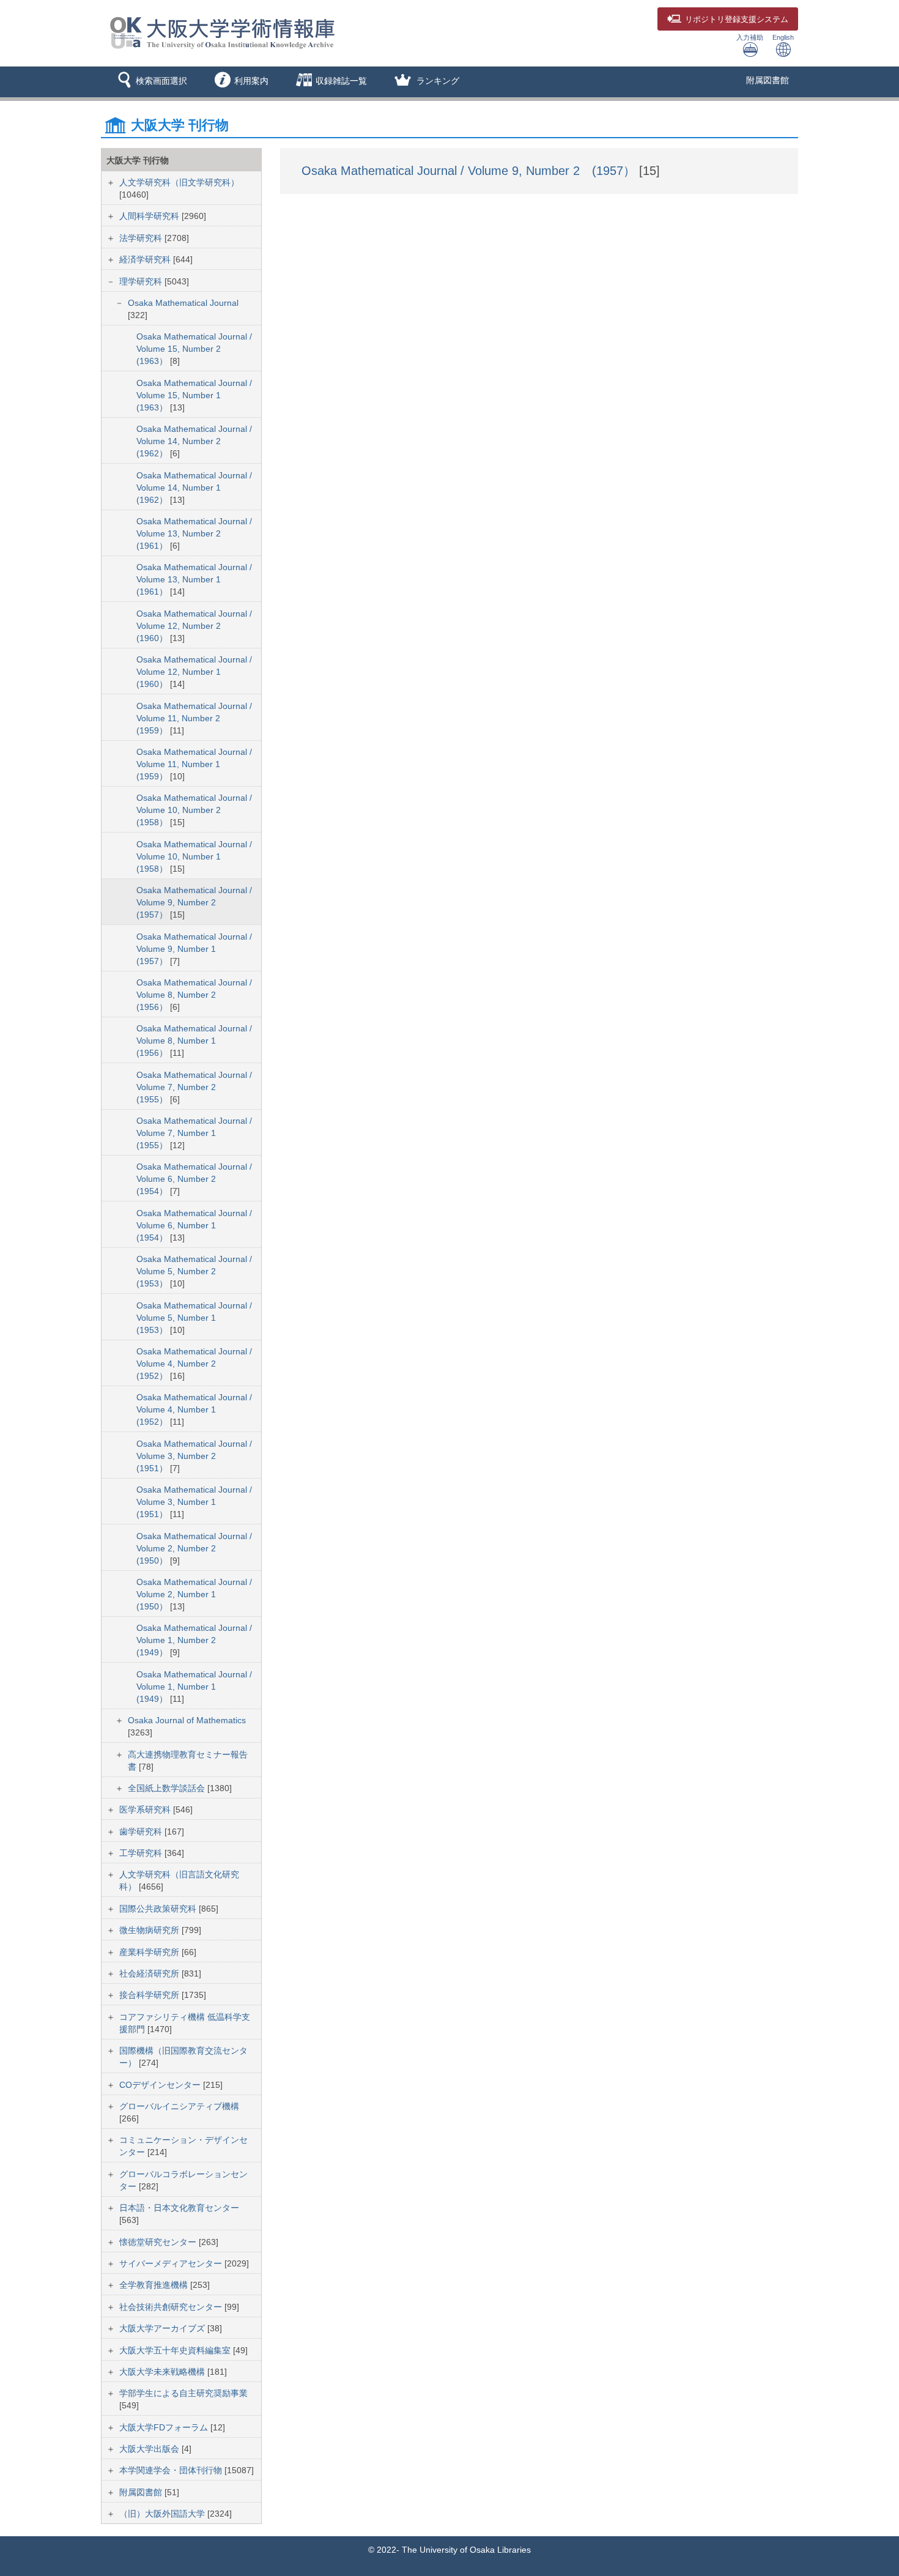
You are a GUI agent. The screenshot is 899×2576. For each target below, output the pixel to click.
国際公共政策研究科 (159, 1909)
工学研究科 (142, 1853)
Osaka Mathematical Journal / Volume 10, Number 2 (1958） (194, 810)
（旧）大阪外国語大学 (163, 2514)
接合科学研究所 (150, 1995)
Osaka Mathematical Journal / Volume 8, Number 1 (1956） (194, 1041)
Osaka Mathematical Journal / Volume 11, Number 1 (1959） (194, 764)
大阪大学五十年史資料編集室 (176, 2350)
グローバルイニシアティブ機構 (179, 2106)
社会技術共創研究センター (172, 2307)
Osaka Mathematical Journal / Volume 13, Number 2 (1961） (194, 533)
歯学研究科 (142, 1832)
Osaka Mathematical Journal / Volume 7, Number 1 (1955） (194, 1133)
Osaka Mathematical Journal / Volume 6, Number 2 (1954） (194, 1179)
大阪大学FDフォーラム (165, 2427)
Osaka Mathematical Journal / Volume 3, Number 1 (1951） (194, 1502)
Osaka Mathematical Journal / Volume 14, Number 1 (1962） (194, 488)
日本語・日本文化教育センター (179, 2208)
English (783, 37)
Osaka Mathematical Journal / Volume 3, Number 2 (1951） (194, 1456)
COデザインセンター (161, 2085)
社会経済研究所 (150, 1973)
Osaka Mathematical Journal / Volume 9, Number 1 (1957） (194, 949)
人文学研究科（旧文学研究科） (179, 182)
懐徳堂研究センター (159, 2242)
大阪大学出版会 (150, 2449)
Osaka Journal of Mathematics (187, 1720)
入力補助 (750, 37)
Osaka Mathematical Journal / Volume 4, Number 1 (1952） (194, 1409)
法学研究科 (142, 238)
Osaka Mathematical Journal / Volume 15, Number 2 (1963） (194, 349)
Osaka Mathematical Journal (183, 303)
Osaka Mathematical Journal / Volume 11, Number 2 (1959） (194, 718)
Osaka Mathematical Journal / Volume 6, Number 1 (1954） (194, 1225)
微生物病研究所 (150, 1930)
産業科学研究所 (150, 1952)
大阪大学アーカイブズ (163, 2328)
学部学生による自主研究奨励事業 (183, 2393)
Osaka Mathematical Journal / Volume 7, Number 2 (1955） (194, 1087)
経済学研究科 (146, 259)
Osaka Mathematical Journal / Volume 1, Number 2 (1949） (194, 1640)
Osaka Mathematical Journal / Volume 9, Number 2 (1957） (194, 902)
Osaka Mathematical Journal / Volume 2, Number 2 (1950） (194, 1548)
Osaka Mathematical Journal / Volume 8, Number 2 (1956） (194, 995)
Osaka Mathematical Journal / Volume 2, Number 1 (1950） (194, 1594)
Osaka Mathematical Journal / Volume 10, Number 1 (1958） (194, 856)
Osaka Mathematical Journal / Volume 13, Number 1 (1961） (194, 579)
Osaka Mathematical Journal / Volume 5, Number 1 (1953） (194, 1318)
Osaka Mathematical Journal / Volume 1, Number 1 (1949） (194, 1687)
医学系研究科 (146, 1810)
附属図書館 (768, 80)
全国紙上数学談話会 (168, 1788)
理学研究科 (142, 281)
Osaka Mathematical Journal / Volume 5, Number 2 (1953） (194, 1271)
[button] (150, 82)
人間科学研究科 (150, 216)
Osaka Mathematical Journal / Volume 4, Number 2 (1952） (194, 1364)
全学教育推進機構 (155, 2285)
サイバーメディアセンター (172, 2263)
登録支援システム (737, 20)
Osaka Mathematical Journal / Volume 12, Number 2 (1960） (194, 626)
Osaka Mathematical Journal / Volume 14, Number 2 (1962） (194, 441)
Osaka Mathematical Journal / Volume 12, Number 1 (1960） (194, 672)
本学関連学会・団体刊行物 (172, 2470)
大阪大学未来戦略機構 (163, 2372)
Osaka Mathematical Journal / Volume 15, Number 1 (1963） (194, 395)
